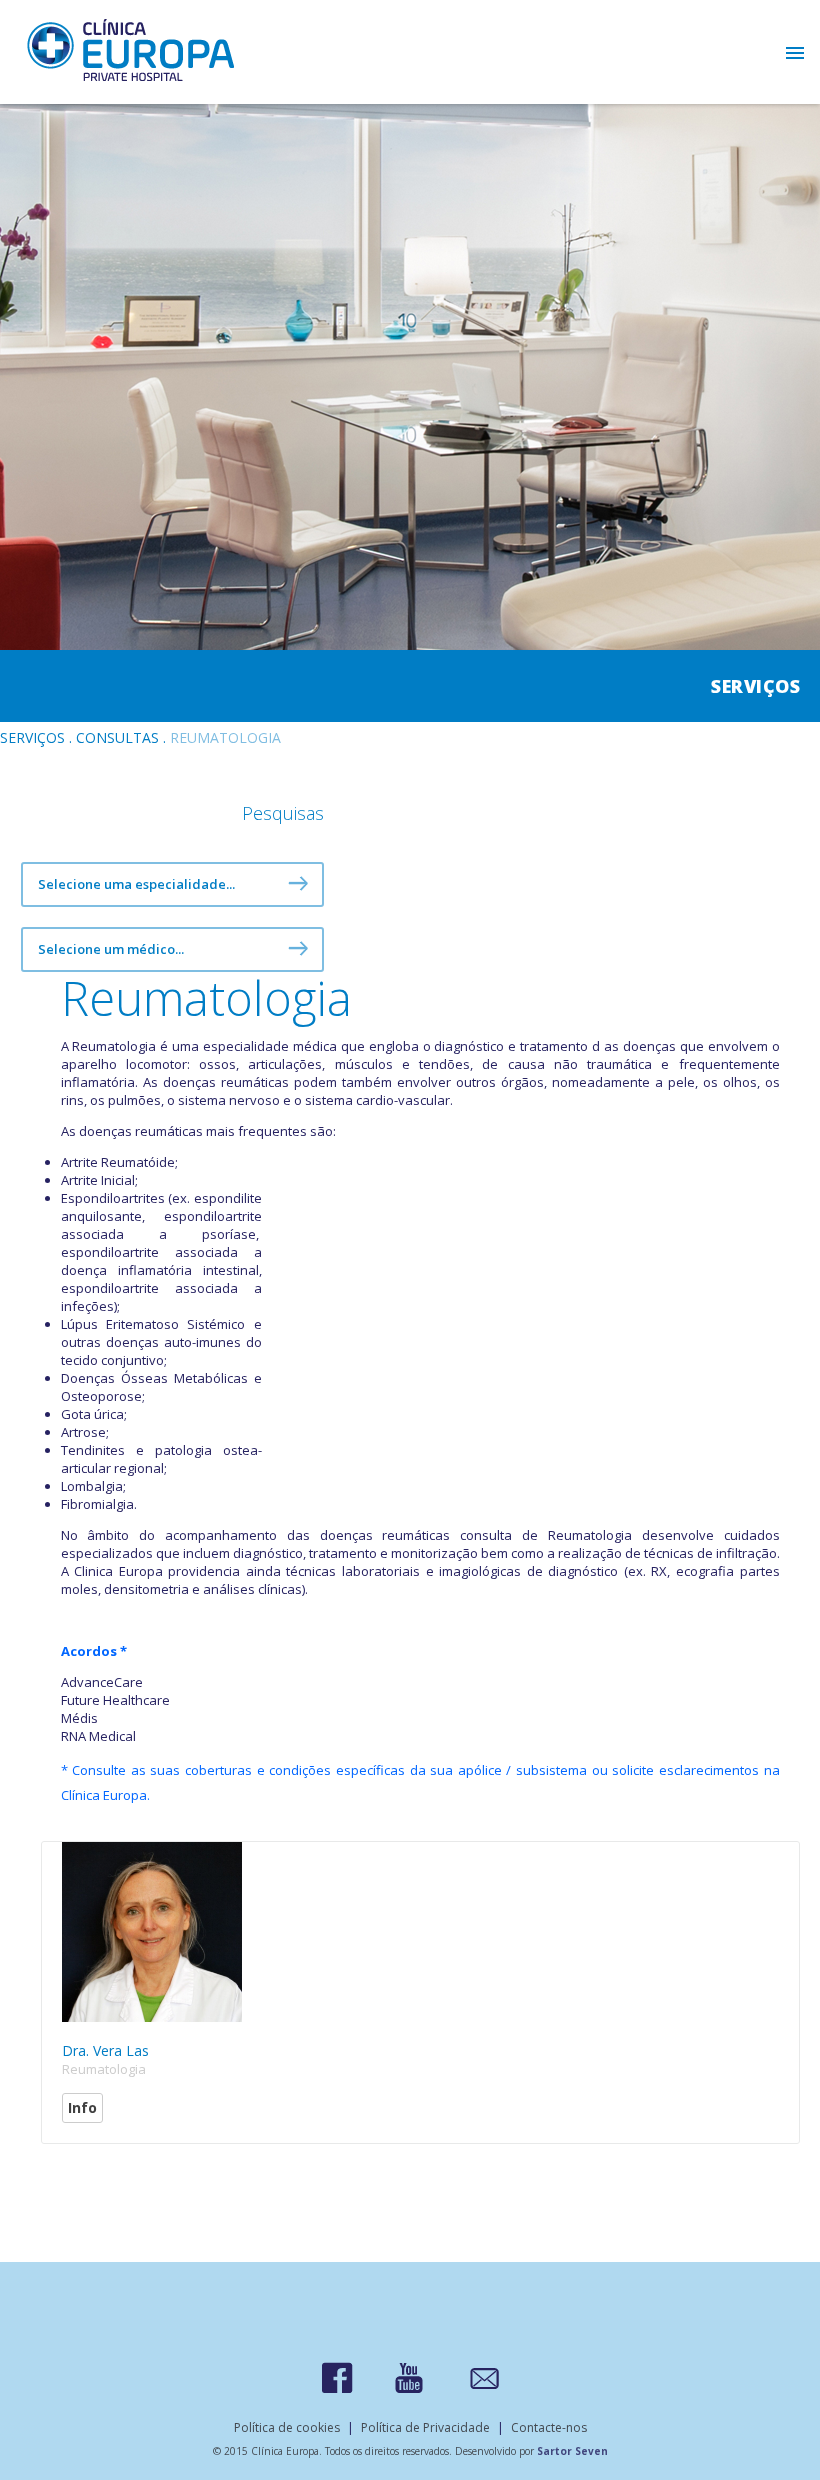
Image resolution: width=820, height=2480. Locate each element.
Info (82, 2107)
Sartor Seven (572, 2451)
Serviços (32, 737)
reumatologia (225, 737)
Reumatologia (104, 2069)
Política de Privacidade (425, 2427)
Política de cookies (287, 2427)
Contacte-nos (549, 2427)
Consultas (117, 737)
